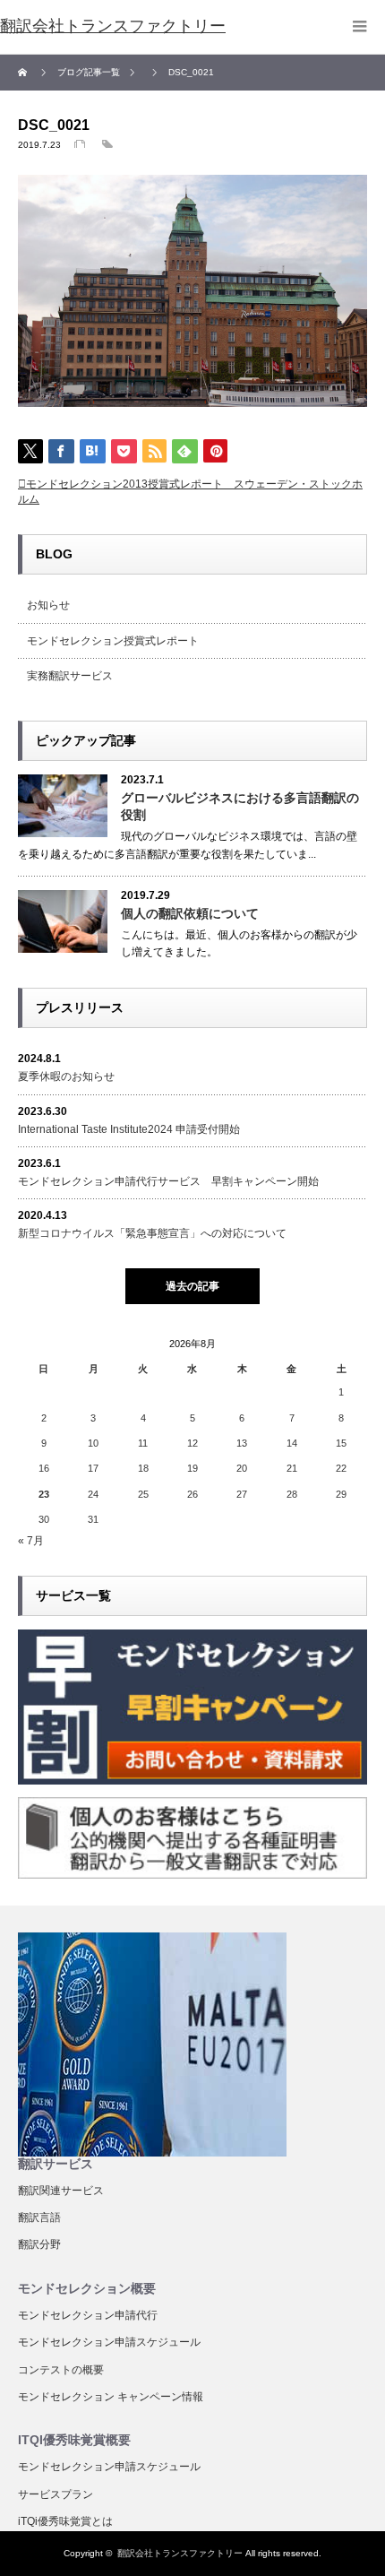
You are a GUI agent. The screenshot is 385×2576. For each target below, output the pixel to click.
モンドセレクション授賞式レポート (113, 641)
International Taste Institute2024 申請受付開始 (129, 1129)
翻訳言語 (39, 2217)
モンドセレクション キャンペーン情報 (111, 2397)
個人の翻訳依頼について (190, 913)
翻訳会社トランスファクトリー (180, 2553)
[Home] (25, 73)
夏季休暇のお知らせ (66, 1076)
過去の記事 (192, 1286)
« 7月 (31, 1541)
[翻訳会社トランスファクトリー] (113, 27)
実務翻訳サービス (70, 676)
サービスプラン (56, 2494)
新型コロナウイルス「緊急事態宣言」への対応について (152, 1233)
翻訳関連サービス (61, 2191)
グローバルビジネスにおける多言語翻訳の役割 (240, 806)
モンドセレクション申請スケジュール (109, 2342)
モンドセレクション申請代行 (88, 2315)
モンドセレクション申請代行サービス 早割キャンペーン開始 (168, 1181)
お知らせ (48, 605)
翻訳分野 (39, 2244)
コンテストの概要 (61, 2370)
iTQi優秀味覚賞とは (65, 2521)
